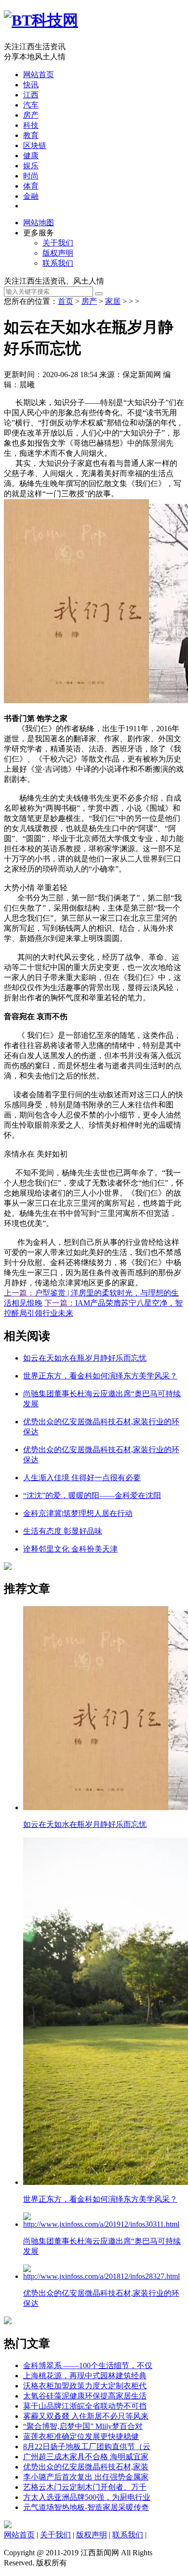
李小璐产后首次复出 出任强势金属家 (86, 2477)
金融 (31, 196)
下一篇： (60, 1303)
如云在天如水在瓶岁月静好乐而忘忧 (85, 1358)
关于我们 (58, 243)
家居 (113, 301)
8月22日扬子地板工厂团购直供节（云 (87, 2447)
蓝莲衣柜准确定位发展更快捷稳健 (81, 2436)
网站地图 (39, 223)
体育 (31, 186)
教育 (31, 135)
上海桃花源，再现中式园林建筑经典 (85, 2376)
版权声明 (58, 253)
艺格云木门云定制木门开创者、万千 (85, 2487)
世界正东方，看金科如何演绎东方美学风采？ (100, 1376)
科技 (31, 125)
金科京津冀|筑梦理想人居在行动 (78, 1513)
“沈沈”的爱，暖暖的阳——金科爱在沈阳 (92, 1495)
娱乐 (31, 166)
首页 (66, 301)
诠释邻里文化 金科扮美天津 (70, 1549)
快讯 (31, 85)
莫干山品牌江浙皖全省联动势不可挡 (85, 2406)
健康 (31, 156)
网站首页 (39, 75)
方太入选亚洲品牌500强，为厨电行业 (87, 2497)
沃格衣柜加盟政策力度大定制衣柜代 (85, 2386)
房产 (31, 115)
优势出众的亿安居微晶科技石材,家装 (86, 2467)
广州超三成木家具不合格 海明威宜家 (86, 2457)
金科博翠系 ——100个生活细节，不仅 (88, 2365)
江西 (31, 95)
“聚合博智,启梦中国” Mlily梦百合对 (83, 2426)
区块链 (35, 145)
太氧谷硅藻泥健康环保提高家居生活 (85, 2396)
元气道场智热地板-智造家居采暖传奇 (86, 2507)
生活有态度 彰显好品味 (63, 1531)
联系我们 (58, 263)
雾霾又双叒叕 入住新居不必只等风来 (86, 2416)
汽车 (31, 105)
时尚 (31, 176)
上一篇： (19, 1293)
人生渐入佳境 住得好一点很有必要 (82, 1478)
